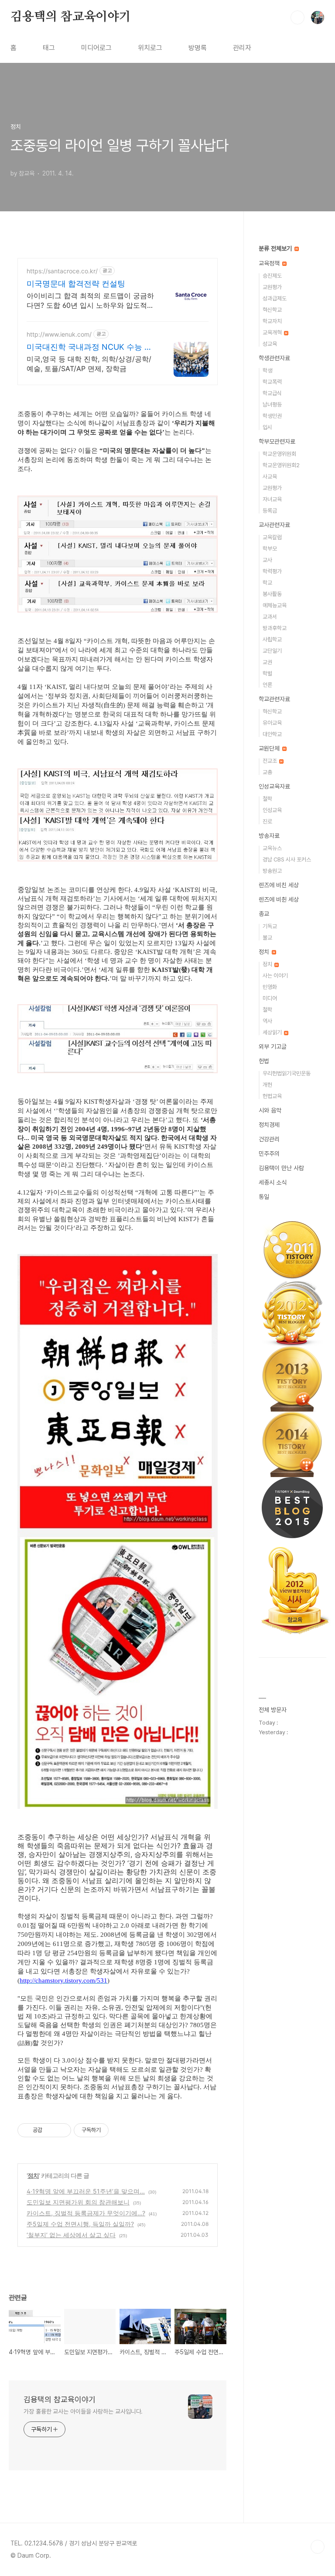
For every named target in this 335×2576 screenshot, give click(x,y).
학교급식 (272, 393)
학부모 (270, 549)
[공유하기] (50, 2130)
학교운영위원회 (279, 454)
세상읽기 (273, 1032)
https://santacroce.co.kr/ (62, 271)
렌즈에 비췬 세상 (279, 899)
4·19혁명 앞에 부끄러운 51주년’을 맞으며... (86, 2191)
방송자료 (269, 836)
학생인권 (272, 416)
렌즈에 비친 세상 (279, 885)
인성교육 (272, 810)
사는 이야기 (275, 976)
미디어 (270, 998)
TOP (318, 2547)
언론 (267, 685)
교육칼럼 (272, 537)
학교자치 (272, 321)
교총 (267, 772)
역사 (267, 1021)
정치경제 (269, 1125)
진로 (267, 821)
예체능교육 (275, 605)
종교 (264, 914)
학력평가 (272, 571)
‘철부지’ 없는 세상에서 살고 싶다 (71, 2235)
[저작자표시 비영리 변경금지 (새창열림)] (120, 2130)
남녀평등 (272, 405)
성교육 (270, 344)
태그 (49, 48)
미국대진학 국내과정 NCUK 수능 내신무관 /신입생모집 (89, 347)
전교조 (270, 761)
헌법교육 (272, 1096)
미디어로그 (96, 48)
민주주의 (269, 1154)
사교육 (270, 477)
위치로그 (150, 48)
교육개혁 (273, 332)
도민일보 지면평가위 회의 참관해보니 (78, 2202)
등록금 (270, 511)
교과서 (270, 617)
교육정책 (270, 263)
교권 (267, 662)
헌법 (264, 1061)
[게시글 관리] (61, 2130)
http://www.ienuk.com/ (59, 334)
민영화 (270, 987)
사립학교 (272, 639)
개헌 (267, 1085)
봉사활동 (272, 594)
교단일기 (272, 651)
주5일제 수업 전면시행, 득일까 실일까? (80, 2224)
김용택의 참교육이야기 (71, 17)
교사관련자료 (274, 525)
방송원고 (272, 871)
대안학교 (272, 734)
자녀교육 (272, 499)
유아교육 (272, 723)
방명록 (198, 48)
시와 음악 (270, 1110)
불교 (267, 938)
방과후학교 (275, 628)
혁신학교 (272, 310)
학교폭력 (272, 382)
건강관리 (269, 1139)
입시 (267, 427)
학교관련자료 (274, 699)
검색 (297, 17)
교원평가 (272, 287)
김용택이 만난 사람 (281, 1168)
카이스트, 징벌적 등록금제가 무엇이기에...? (86, 2213)
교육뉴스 (272, 848)
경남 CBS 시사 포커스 (287, 859)
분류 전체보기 (276, 248)
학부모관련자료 (277, 441)
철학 (267, 799)
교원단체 (270, 748)
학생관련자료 (274, 358)
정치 (33, 2175)
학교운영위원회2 (281, 465)
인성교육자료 (274, 786)
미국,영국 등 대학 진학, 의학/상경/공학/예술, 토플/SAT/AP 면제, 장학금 (89, 364)
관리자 (242, 48)
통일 (264, 1197)
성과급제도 (275, 298)
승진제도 (272, 276)
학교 (267, 583)
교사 (267, 560)
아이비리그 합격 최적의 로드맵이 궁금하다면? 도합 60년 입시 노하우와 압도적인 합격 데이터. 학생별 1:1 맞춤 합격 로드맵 (90, 301)
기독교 (270, 926)
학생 (267, 370)
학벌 (267, 673)
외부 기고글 (273, 1047)
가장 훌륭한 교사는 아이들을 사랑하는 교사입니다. (83, 2411)
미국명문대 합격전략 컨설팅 (76, 284)
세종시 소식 (273, 1182)
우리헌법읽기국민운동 (287, 1073)
